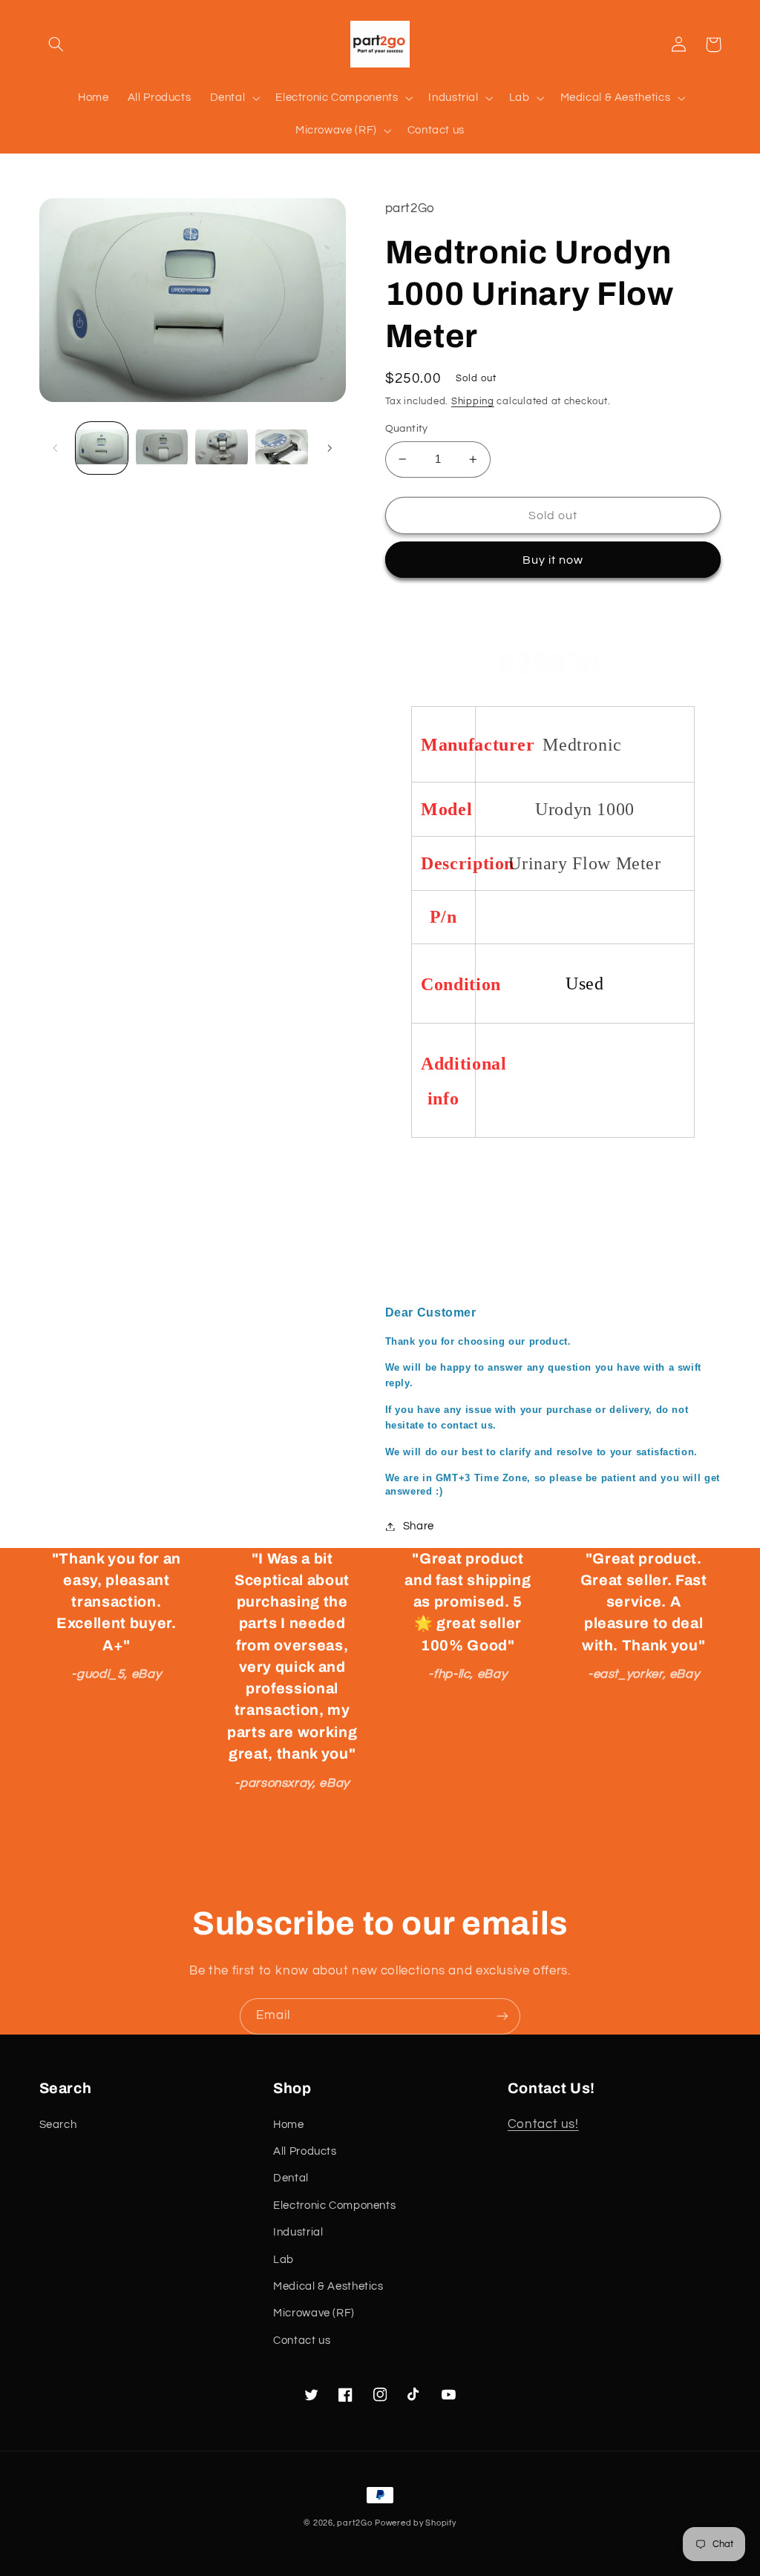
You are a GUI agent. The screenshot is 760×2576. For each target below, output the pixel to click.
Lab (284, 2260)
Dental (291, 2178)
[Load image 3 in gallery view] (221, 448)
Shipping (473, 402)
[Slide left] (56, 448)
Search (58, 2125)
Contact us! (543, 2124)
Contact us (302, 2341)
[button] (56, 45)
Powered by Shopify (415, 2523)
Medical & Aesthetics (328, 2286)
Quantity (407, 429)
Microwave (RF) (314, 2313)
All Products (305, 2151)
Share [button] (419, 1526)
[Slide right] (330, 448)
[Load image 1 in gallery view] (102, 448)
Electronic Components (334, 2206)
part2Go (354, 2523)
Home (289, 2125)
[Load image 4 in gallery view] (281, 448)
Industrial (298, 2232)
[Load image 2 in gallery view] (162, 448)
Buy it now (553, 560)
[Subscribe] (502, 2016)
